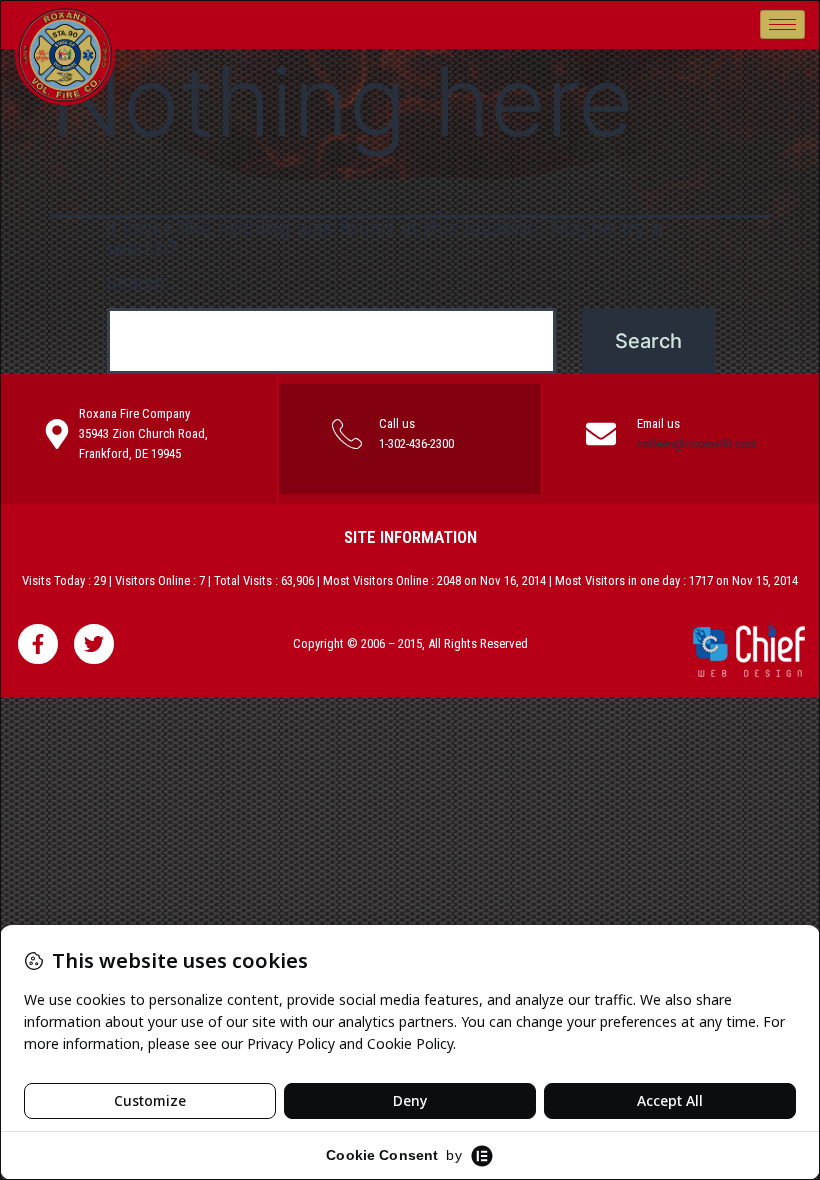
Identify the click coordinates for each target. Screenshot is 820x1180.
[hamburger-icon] (782, 24)
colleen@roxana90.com (697, 443)
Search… (143, 282)
